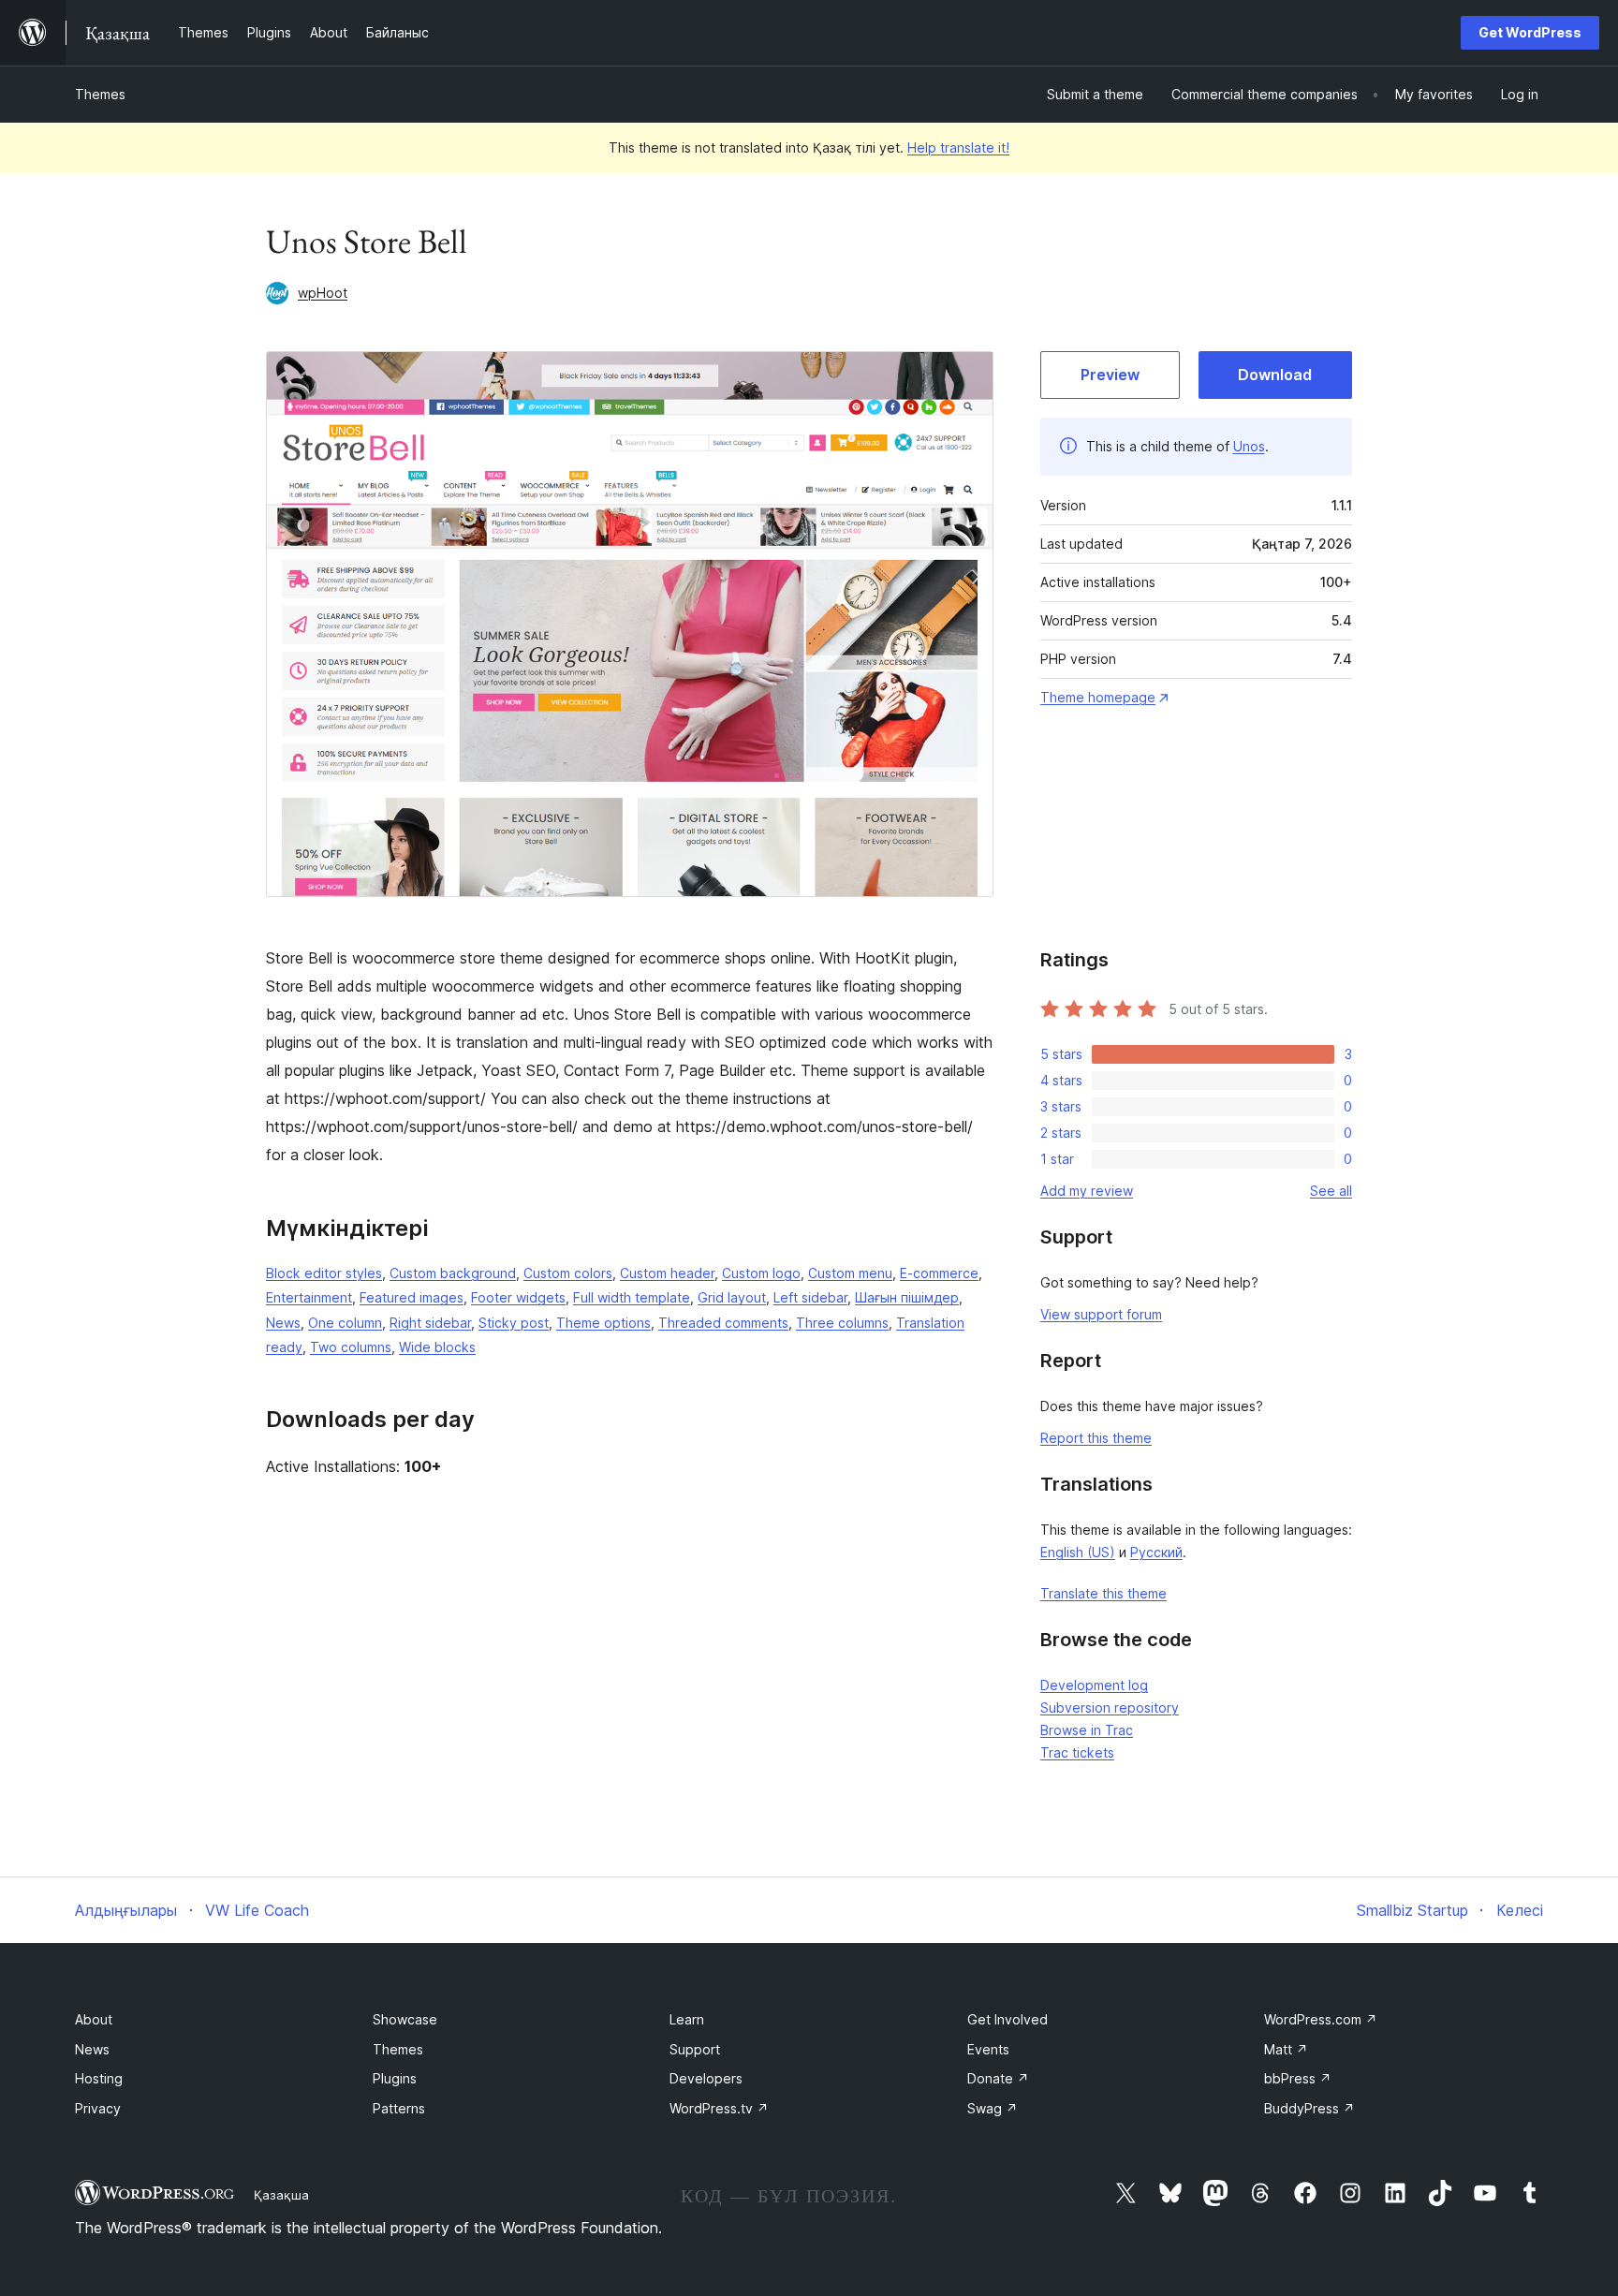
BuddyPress (1309, 2108)
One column (345, 1323)
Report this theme (1096, 1438)
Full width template (632, 1297)
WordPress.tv (719, 2108)
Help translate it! (958, 147)
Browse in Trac (1087, 1730)
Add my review (1087, 1191)
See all (1331, 1191)
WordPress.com (1321, 2019)
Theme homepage (1098, 697)
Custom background (453, 1273)
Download (1275, 375)
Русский (1156, 1552)
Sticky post (514, 1323)
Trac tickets (1077, 1752)
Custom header (667, 1273)
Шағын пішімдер (907, 1297)
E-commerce (939, 1273)
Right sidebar (430, 1323)
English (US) (1078, 1552)
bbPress (1298, 2078)
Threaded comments (723, 1323)
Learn (687, 2019)
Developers (706, 2078)
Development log (1094, 1685)
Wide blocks (437, 1347)
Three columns (842, 1323)
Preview (1110, 375)
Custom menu (850, 1273)
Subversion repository (1110, 1707)
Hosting (99, 2078)
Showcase (405, 2019)
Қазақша (281, 2195)
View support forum (1101, 1314)
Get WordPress (1530, 32)
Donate (998, 2078)
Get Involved (1008, 2019)
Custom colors (568, 1273)
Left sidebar (810, 1297)
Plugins (395, 2078)
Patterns (399, 2108)
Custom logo (761, 1273)
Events (988, 2049)
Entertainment (309, 1297)
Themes (100, 94)
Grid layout (732, 1297)
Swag (993, 2108)
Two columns (351, 1347)
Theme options (603, 1323)
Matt (1286, 2049)
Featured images (412, 1297)
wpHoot (323, 293)
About (94, 2019)
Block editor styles (324, 1273)
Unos (1249, 446)
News (283, 1323)
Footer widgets (518, 1297)
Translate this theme (1103, 1593)
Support (695, 2049)
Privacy (98, 2108)
